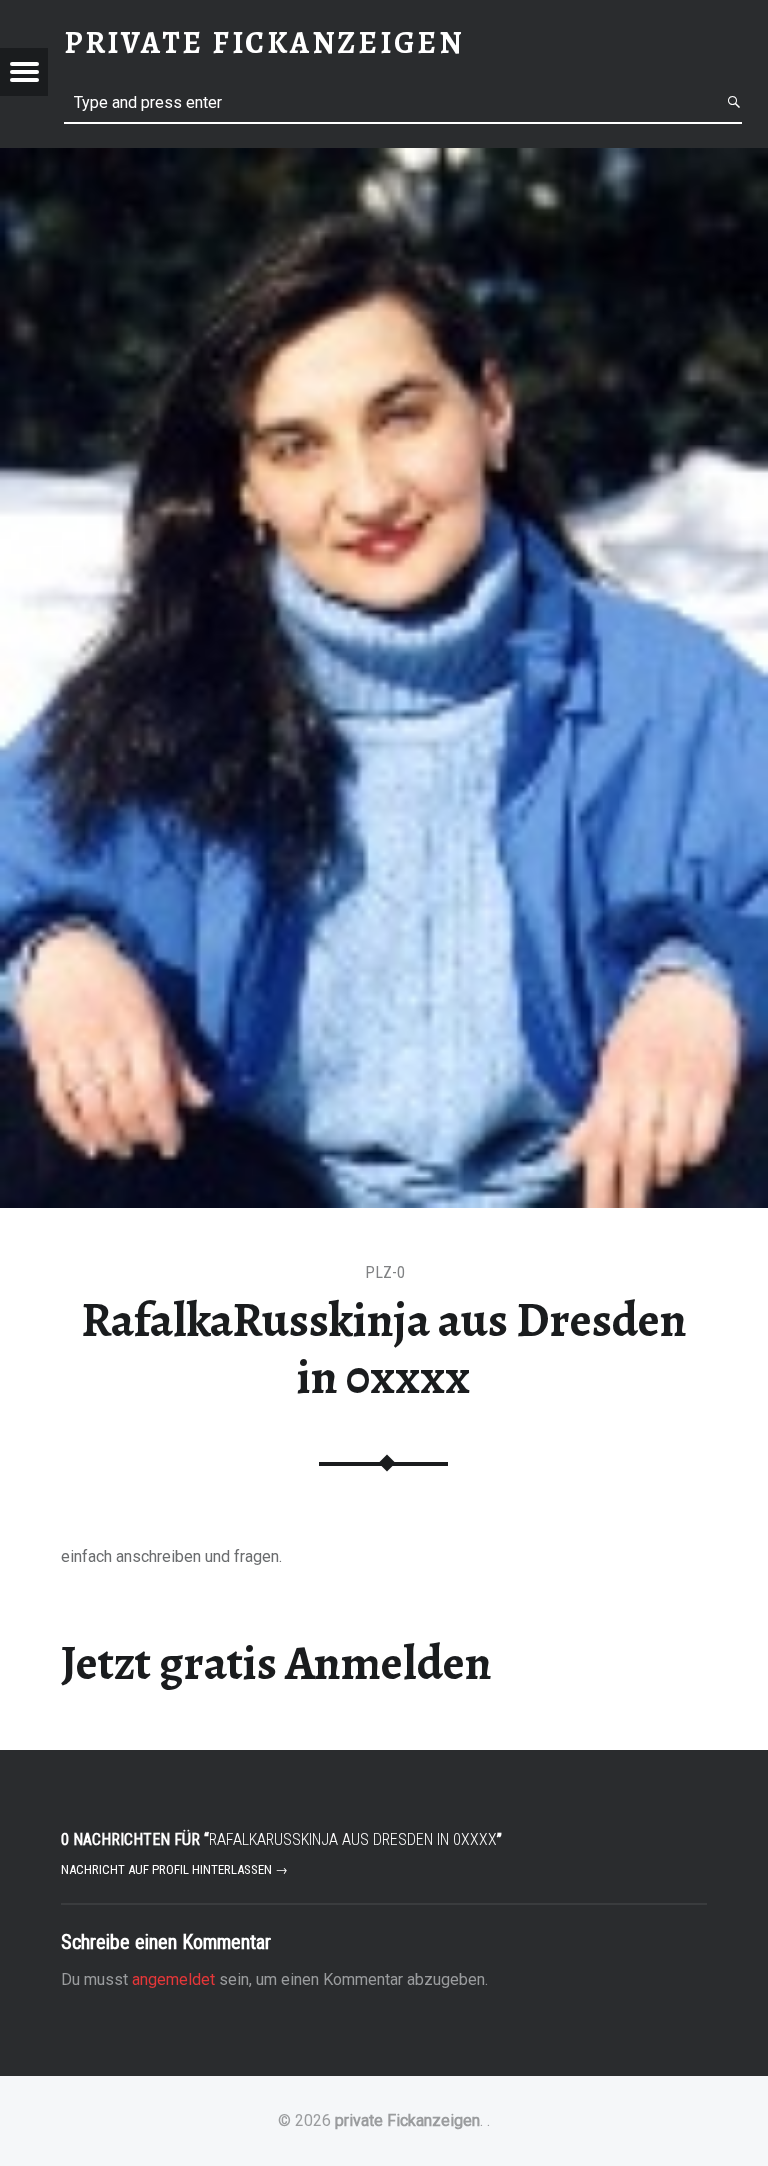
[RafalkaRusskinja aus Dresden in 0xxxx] (384, 160)
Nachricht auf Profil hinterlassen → (174, 1869)
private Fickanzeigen (407, 2120)
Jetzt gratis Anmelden (276, 1663)
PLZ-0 (385, 1272)
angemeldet (173, 1979)
